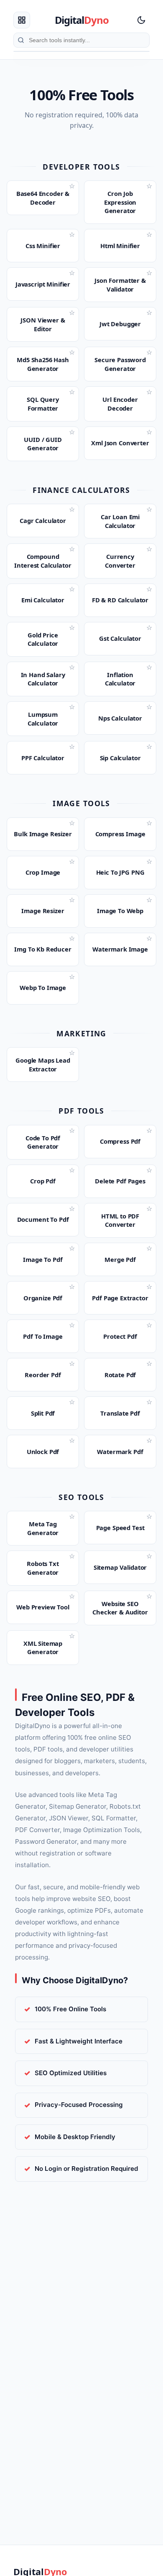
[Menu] (22, 20)
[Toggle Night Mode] (141, 20)
